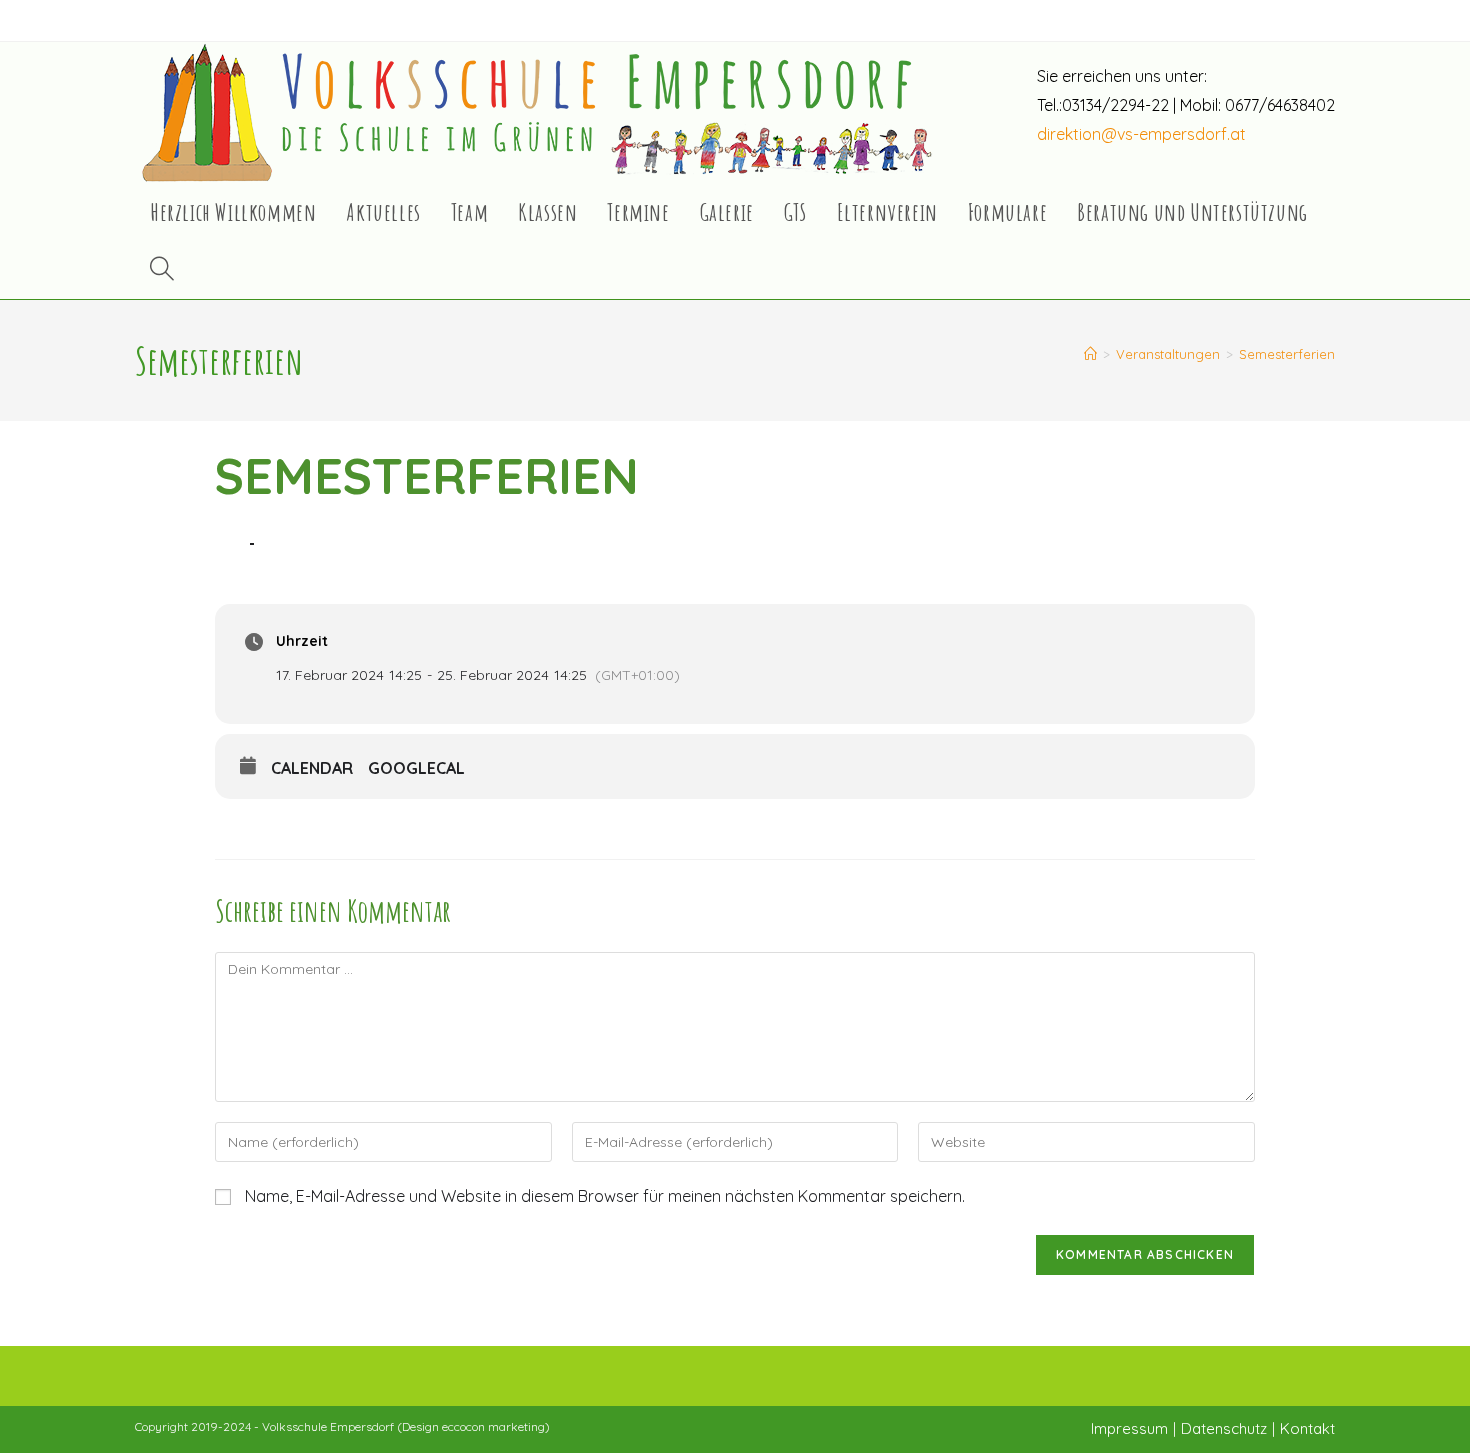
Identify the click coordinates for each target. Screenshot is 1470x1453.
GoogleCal (416, 768)
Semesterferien (1287, 354)
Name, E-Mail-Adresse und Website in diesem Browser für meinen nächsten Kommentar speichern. (605, 1196)
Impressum (1129, 1428)
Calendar (312, 768)
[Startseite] (1090, 354)
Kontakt (1307, 1428)
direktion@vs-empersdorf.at (1141, 134)
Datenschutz (1224, 1428)
